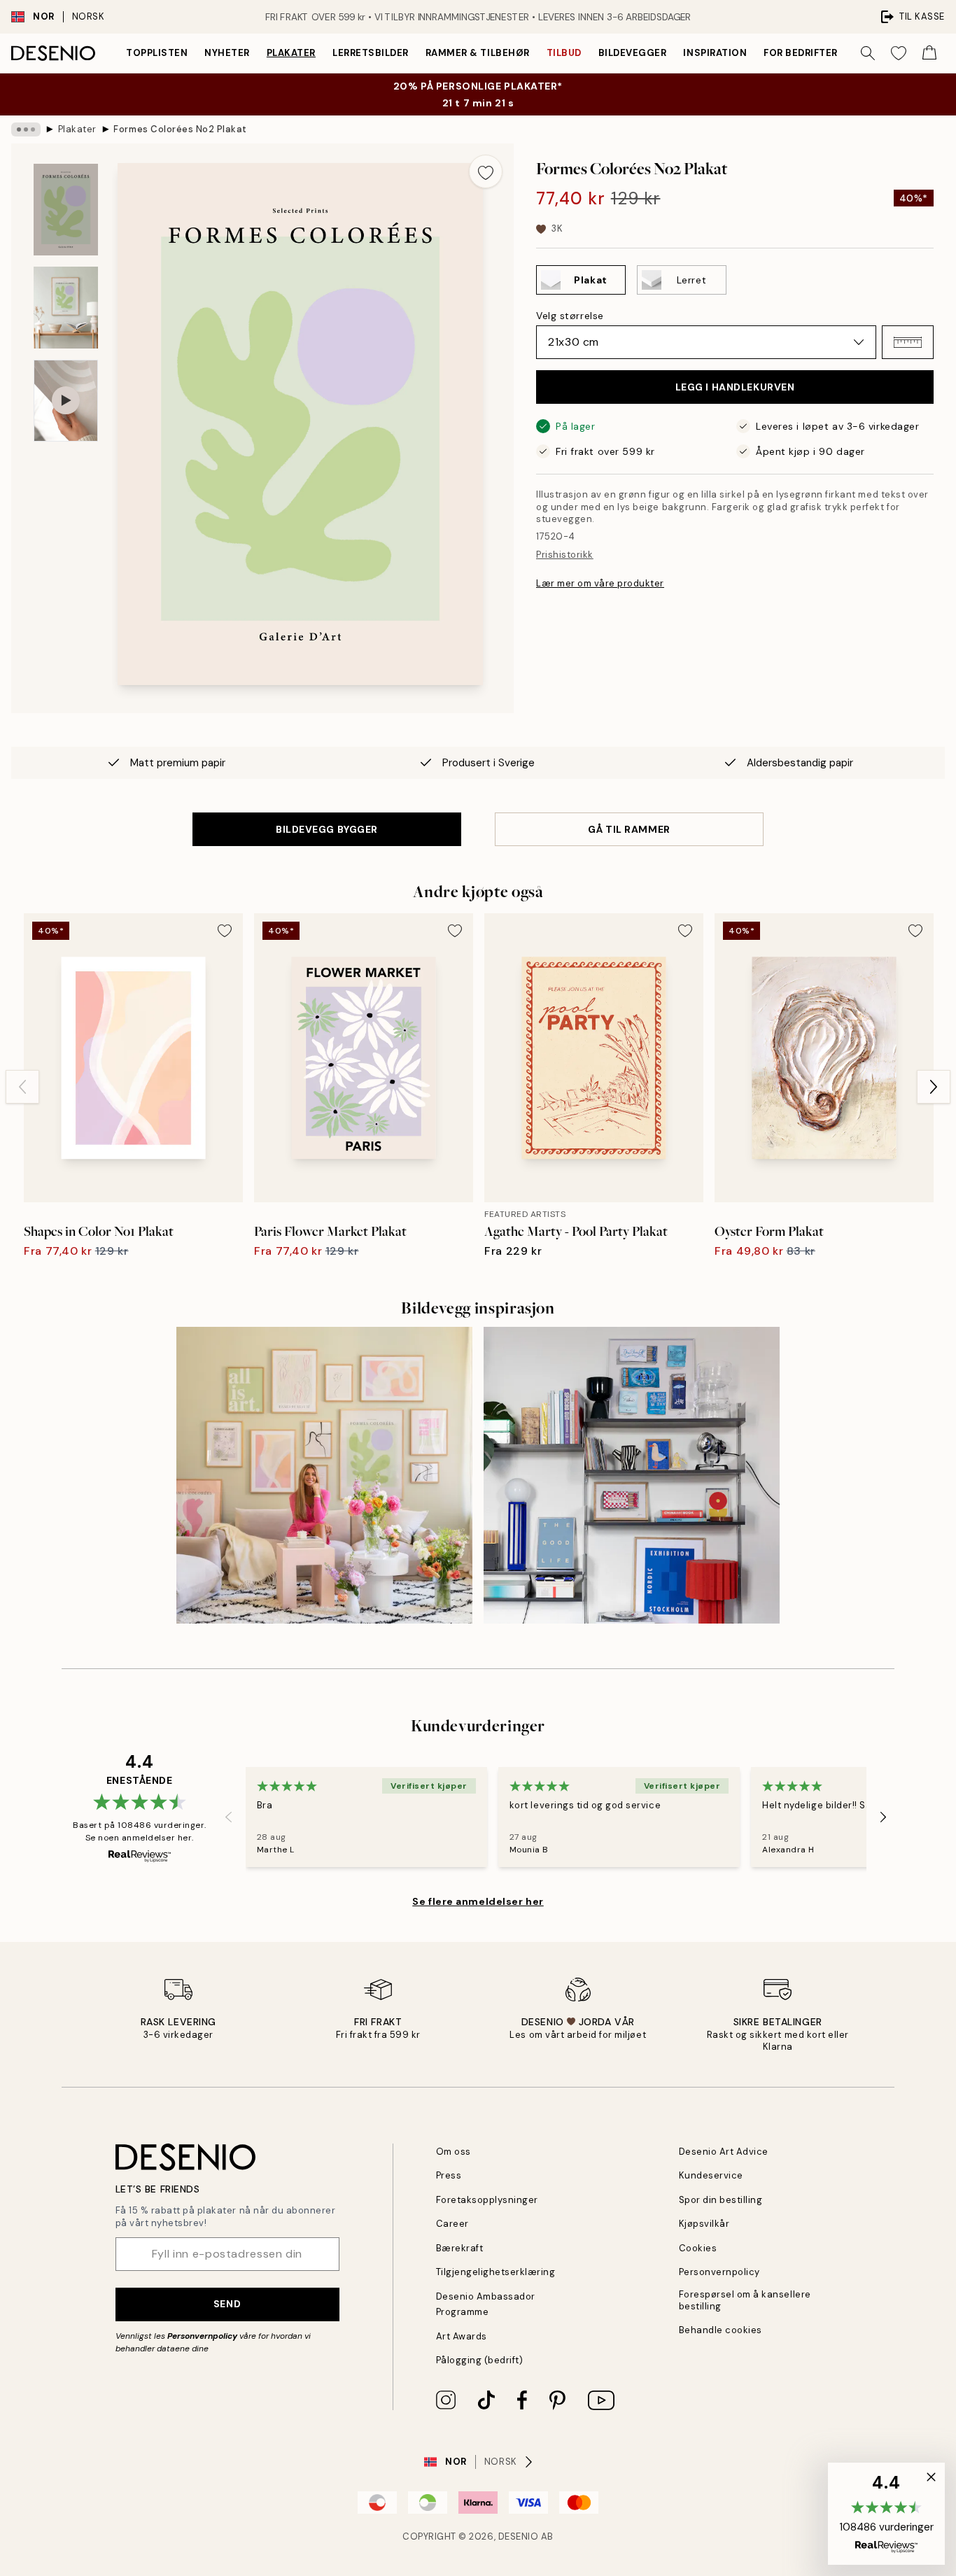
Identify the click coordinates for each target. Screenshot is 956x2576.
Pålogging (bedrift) (480, 2360)
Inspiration (715, 53)
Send (227, 2304)
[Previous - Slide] (22, 1087)
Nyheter (227, 53)
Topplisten (157, 53)
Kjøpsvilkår (704, 2224)
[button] (908, 342)
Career (452, 2224)
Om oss (454, 2152)
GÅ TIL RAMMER (629, 829)
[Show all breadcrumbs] (26, 129)
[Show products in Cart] (929, 53)
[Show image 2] (66, 307)
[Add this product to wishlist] (486, 171)
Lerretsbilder (371, 53)
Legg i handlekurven (735, 387)
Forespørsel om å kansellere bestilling (745, 2300)
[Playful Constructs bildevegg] (632, 1475)
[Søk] (868, 53)
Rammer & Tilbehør (478, 53)
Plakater (291, 53)
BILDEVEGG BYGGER (327, 829)
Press (449, 2175)
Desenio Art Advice (724, 2152)
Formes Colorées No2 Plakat (180, 129)
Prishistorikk (565, 555)
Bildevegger (633, 53)
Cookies (698, 2248)
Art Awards (462, 2336)
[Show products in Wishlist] (899, 53)
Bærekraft (460, 2248)
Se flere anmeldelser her (478, 1901)
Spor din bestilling (721, 2200)
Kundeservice (711, 2175)
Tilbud (564, 53)
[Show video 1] (66, 401)
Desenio (519, 2536)
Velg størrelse (570, 316)
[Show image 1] (66, 210)
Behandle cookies (720, 2330)
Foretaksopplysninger (487, 2200)
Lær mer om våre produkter (600, 583)
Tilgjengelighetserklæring (496, 2272)
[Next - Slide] (934, 1087)
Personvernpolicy (202, 2336)
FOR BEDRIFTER (801, 53)
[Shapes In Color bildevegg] (324, 1475)
